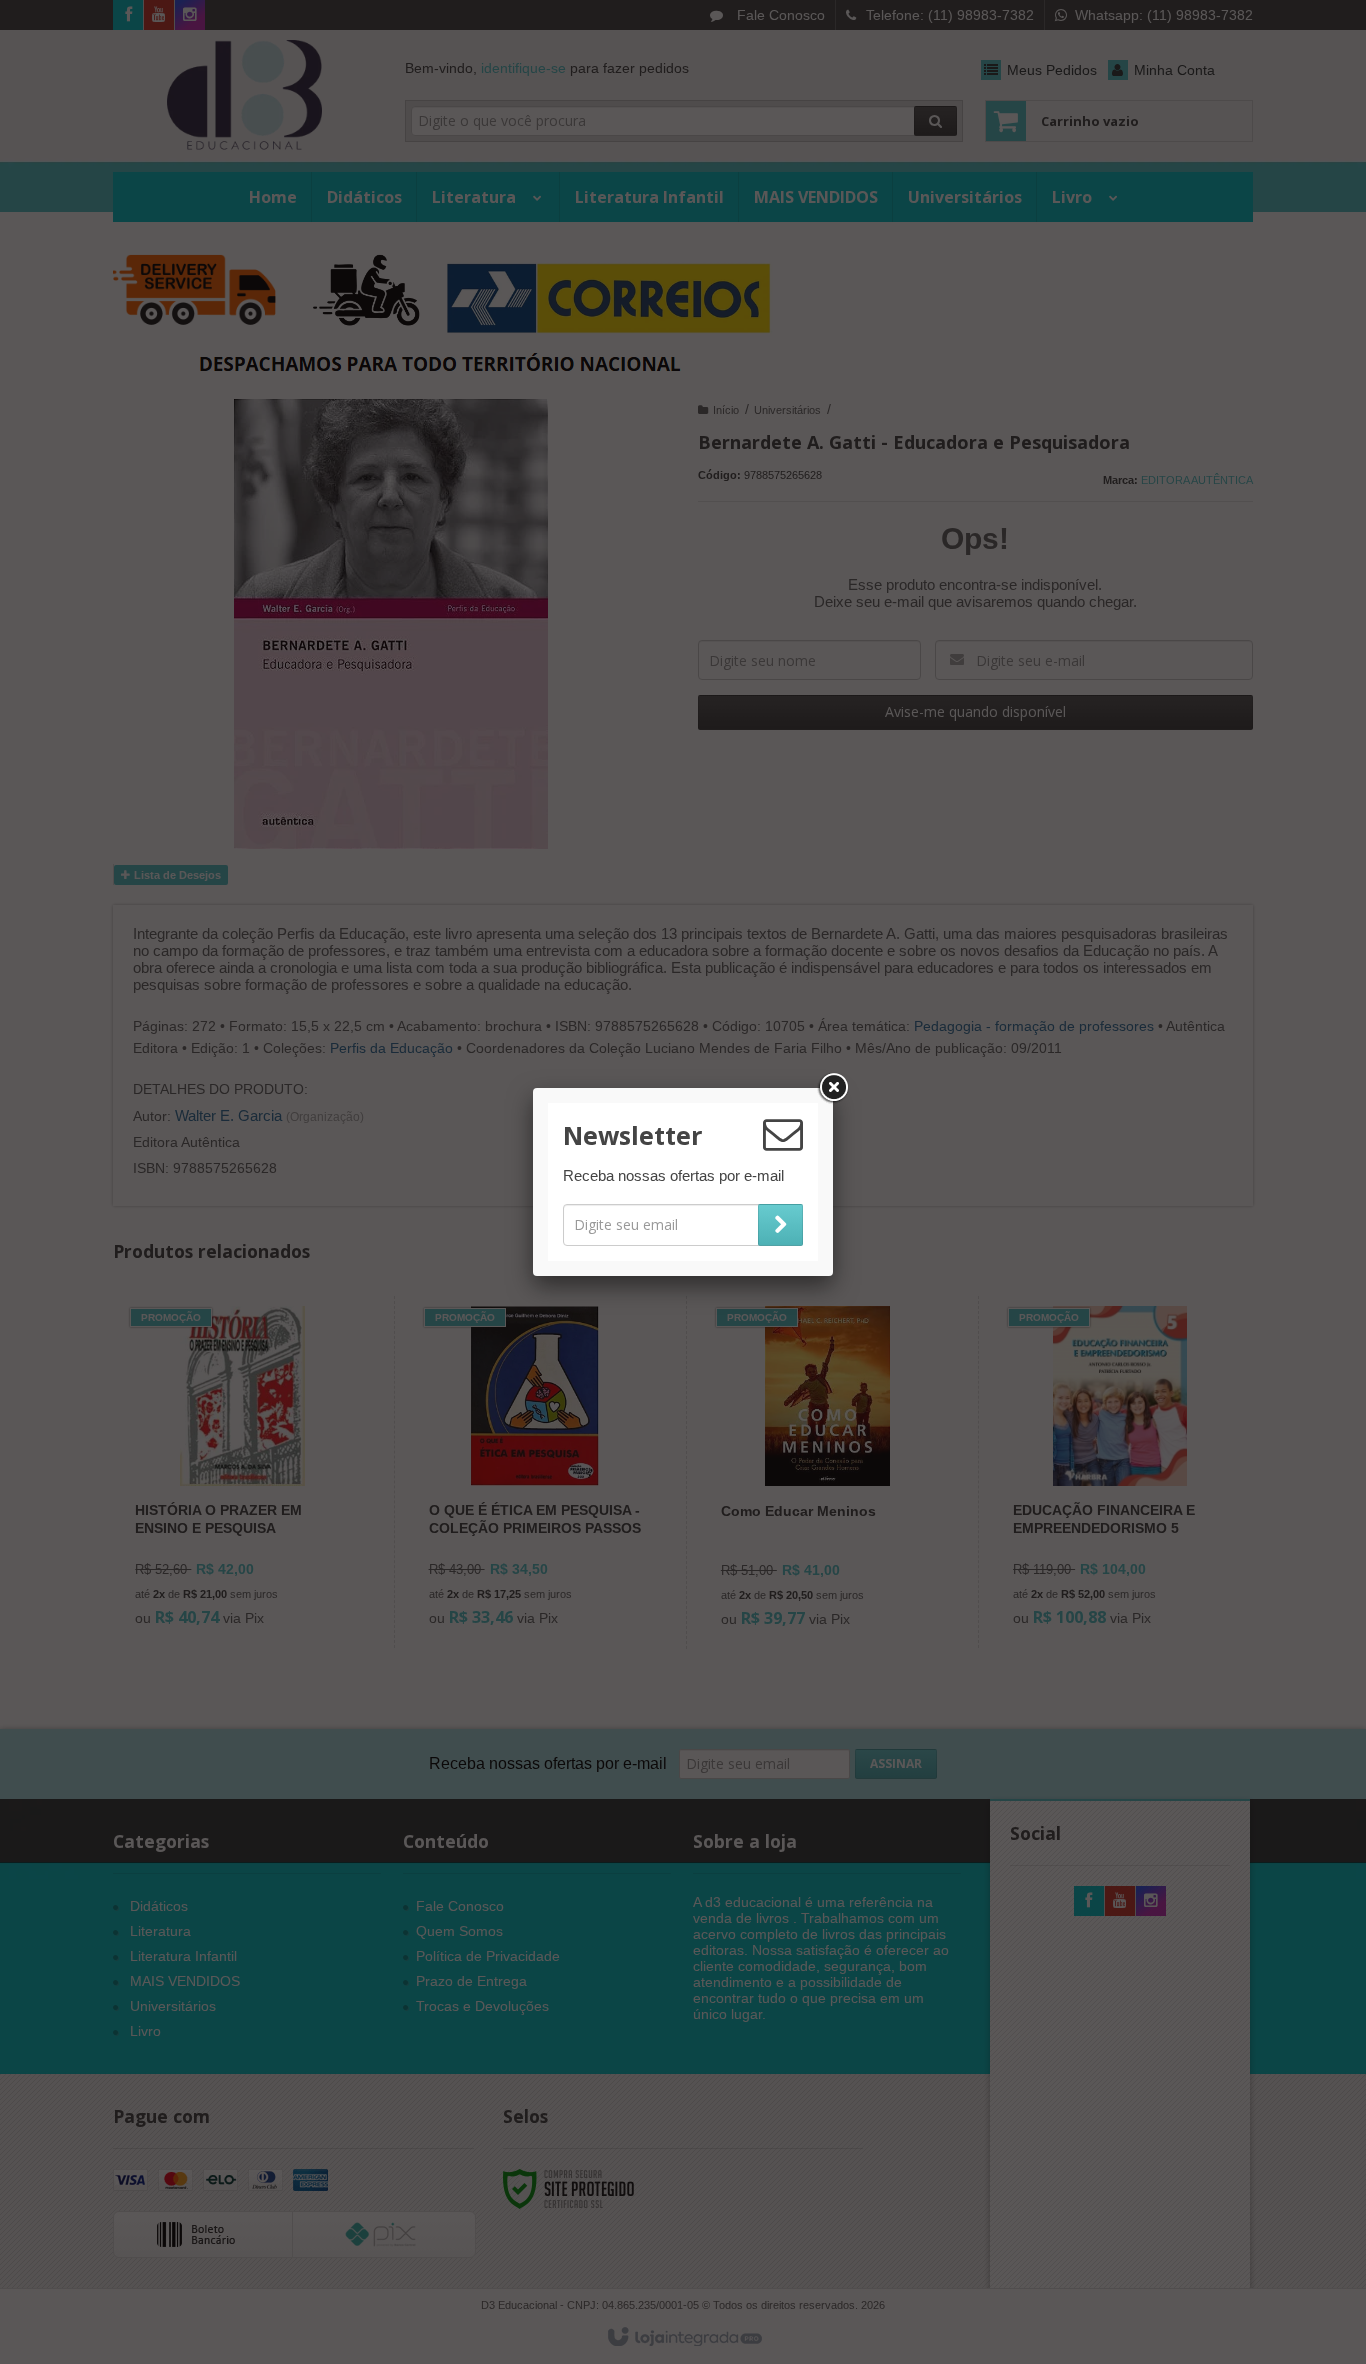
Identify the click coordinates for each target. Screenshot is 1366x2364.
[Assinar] (780, 1225)
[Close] (833, 1088)
